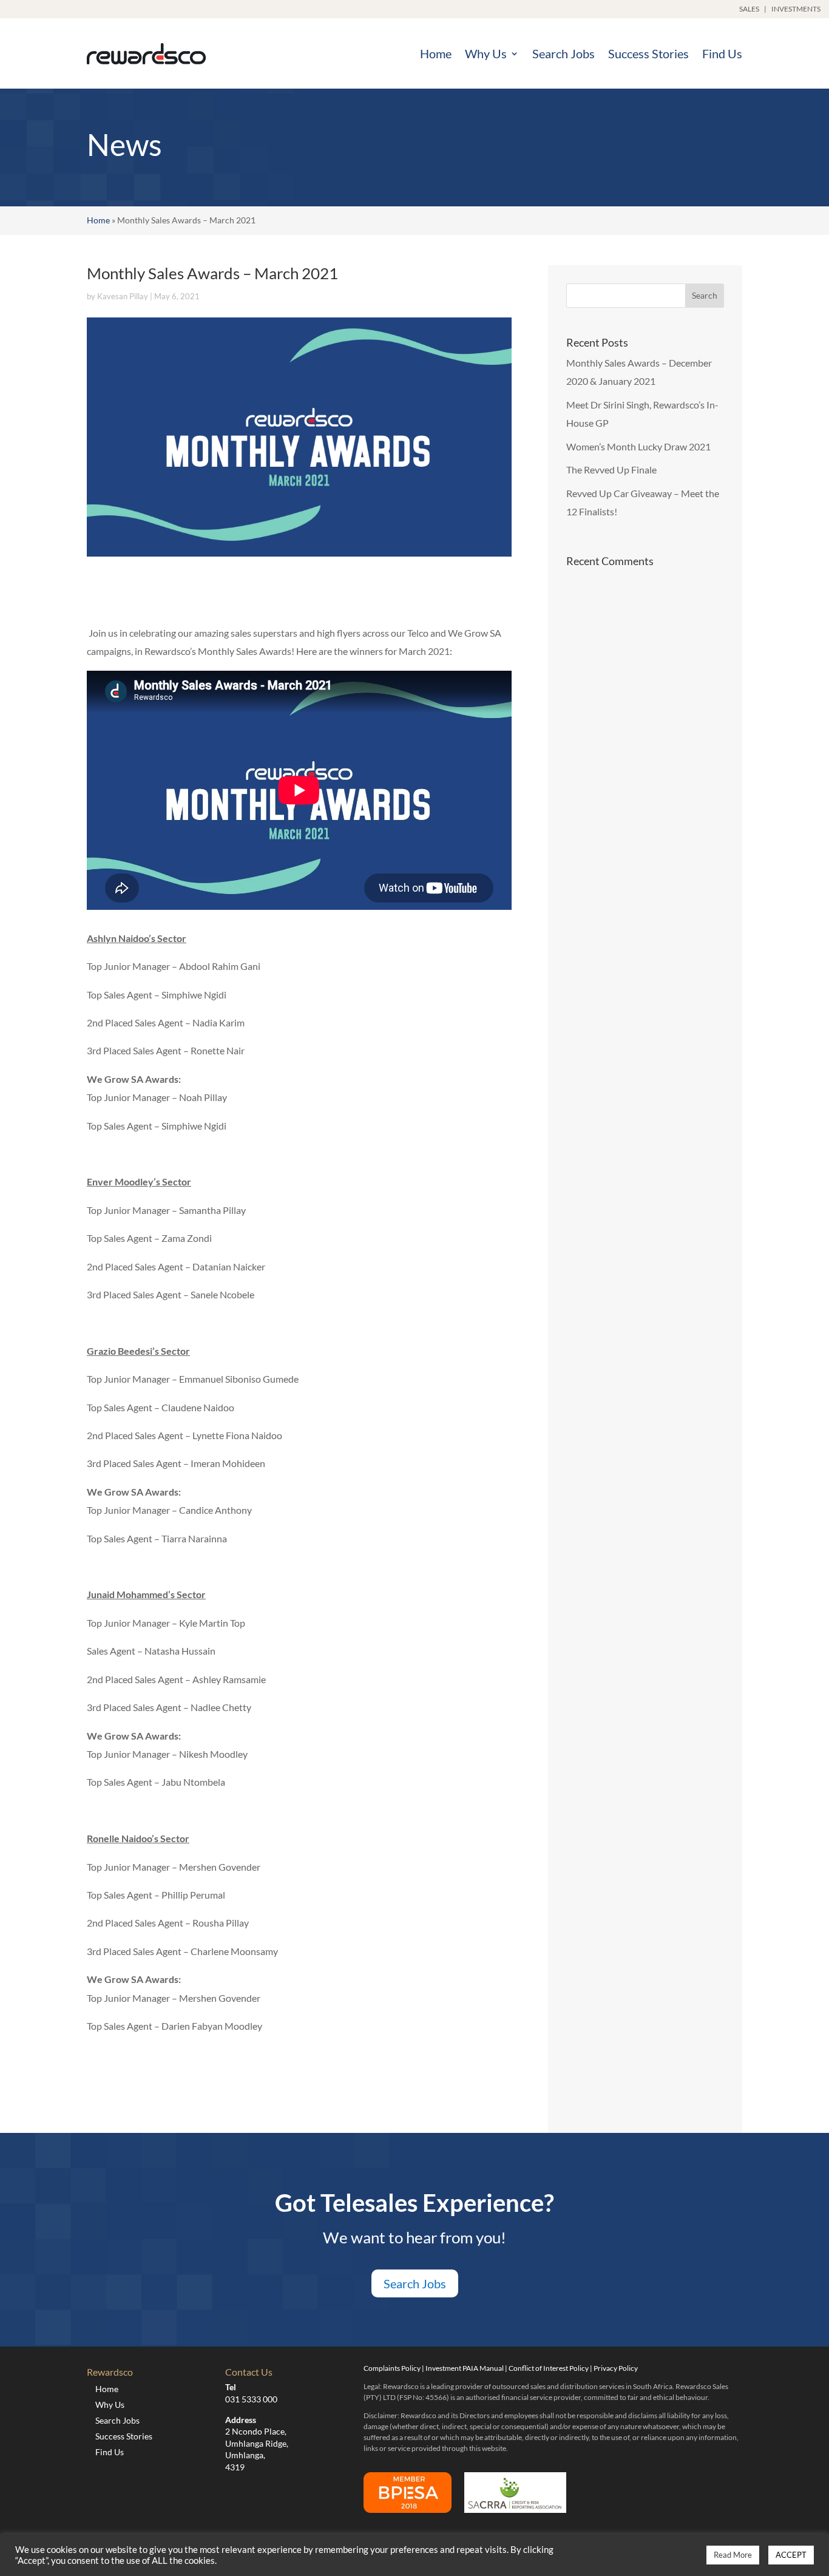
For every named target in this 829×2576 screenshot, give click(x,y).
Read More (733, 2555)
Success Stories (648, 53)
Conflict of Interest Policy (549, 2368)
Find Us (722, 53)
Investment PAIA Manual (465, 2368)
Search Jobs (563, 53)
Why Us (486, 53)
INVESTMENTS (796, 9)
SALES (749, 9)
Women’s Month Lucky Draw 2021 (638, 446)
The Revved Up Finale (611, 469)
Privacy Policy (616, 2368)
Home (436, 53)
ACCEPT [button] (791, 2555)
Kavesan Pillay (123, 296)
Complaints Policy (392, 2368)
